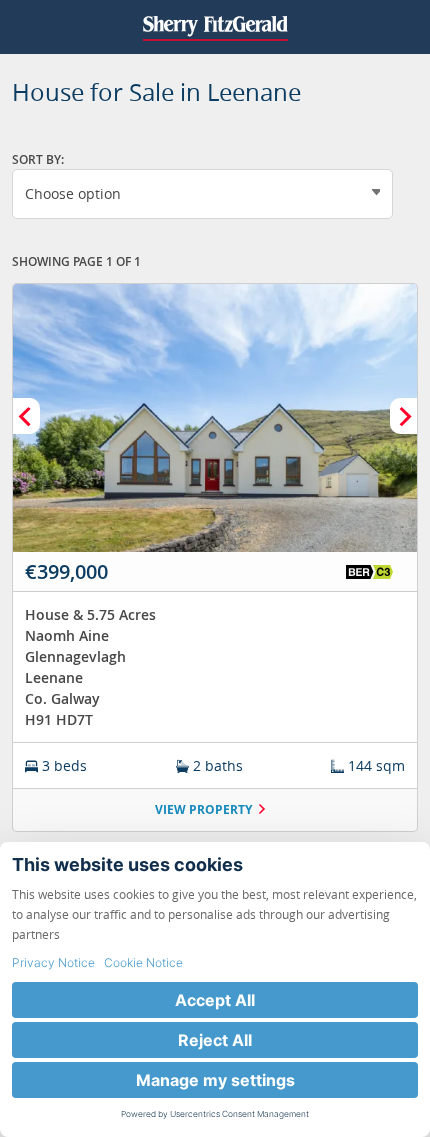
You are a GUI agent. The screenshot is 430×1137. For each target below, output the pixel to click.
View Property (203, 809)
